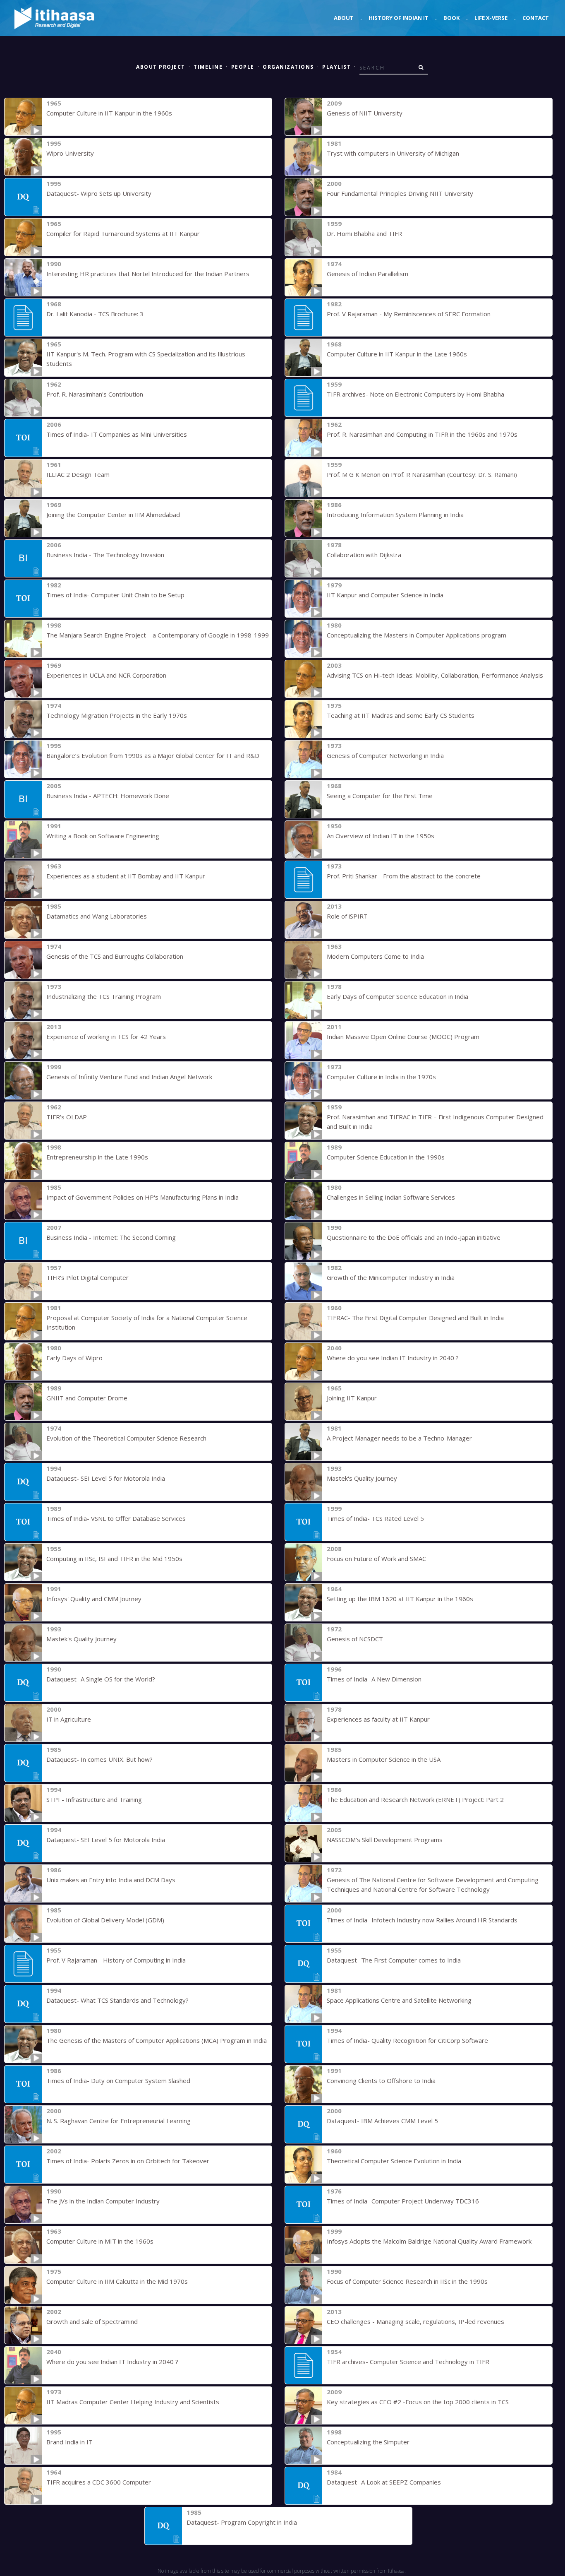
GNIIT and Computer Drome (87, 1398)
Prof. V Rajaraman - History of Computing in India (116, 1960)
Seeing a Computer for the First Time (380, 796)
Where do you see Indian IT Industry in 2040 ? (393, 1358)
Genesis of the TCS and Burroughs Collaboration (115, 956)
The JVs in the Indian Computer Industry (103, 2201)
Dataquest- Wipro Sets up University (99, 193)
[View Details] (23, 117)
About (344, 18)
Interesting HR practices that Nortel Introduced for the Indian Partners (148, 274)
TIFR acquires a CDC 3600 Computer (99, 2482)
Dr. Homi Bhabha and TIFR (364, 233)
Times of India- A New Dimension (374, 1679)
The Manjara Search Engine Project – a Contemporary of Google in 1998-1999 (158, 635)
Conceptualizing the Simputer (368, 2442)
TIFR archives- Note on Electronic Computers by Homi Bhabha (415, 394)
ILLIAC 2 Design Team (78, 474)
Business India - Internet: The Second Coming (111, 1237)
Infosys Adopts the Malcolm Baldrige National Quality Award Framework (429, 2241)
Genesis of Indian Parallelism (367, 274)
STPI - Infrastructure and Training (94, 1799)
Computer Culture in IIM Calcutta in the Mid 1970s (117, 2281)
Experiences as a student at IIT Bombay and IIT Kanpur (126, 876)
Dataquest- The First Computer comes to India (394, 1960)
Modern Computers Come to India (375, 956)
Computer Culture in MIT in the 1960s (100, 2241)
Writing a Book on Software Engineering (103, 836)
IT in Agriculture (69, 1719)
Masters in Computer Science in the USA (384, 1759)
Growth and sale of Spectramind (92, 2321)
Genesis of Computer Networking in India (385, 755)
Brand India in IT (69, 2442)
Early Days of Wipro (74, 1358)
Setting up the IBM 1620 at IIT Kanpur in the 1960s (400, 1599)
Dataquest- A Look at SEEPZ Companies (384, 2482)
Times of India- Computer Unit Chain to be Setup (115, 595)
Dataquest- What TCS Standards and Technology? (117, 2000)
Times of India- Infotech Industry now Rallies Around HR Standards (422, 1920)
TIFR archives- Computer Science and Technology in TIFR (408, 2362)
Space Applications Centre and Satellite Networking (399, 2000)
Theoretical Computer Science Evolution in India (394, 2161)
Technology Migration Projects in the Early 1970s (117, 715)
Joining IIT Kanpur (352, 1398)
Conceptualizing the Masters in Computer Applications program (417, 635)
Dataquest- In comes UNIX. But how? (99, 1759)
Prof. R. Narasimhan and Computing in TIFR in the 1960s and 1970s (422, 434)
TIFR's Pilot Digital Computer (87, 1277)
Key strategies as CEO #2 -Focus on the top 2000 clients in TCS (418, 2402)
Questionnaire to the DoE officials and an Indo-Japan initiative (414, 1237)
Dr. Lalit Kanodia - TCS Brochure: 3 (95, 314)
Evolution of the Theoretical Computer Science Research (126, 1438)
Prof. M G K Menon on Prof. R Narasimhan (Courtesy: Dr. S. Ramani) (422, 474)
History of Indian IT (399, 18)
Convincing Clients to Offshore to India (381, 2081)
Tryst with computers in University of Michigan (393, 153)
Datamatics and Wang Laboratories (97, 916)
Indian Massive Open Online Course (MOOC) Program (403, 1037)
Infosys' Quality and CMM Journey (94, 1599)
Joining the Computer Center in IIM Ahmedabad (113, 515)
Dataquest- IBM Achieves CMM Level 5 (382, 2121)
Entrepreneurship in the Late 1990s (97, 1157)
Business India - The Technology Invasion (105, 555)
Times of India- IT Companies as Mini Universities (117, 434)
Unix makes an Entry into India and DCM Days (111, 1880)
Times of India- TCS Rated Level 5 (375, 1518)
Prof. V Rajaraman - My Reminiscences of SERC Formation (409, 314)
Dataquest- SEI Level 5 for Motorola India (106, 1478)
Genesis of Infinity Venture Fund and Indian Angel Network (129, 1077)
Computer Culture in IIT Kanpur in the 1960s (109, 113)
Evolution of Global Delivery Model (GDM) (105, 1920)
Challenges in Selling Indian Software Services (391, 1197)
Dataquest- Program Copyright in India (242, 2522)
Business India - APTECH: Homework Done (108, 796)
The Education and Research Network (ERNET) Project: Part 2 (415, 1799)
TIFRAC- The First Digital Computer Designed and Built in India (415, 1318)
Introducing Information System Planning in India (395, 515)
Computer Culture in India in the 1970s (381, 1077)
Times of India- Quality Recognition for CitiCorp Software (407, 2040)
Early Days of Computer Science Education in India (397, 996)
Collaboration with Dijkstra (364, 555)
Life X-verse (491, 18)
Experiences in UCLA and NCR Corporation (106, 675)
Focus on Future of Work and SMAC (376, 1559)
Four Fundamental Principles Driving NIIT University (400, 193)
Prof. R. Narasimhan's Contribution (95, 394)
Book (451, 18)
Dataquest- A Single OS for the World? (101, 1679)
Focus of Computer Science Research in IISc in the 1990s (407, 2281)
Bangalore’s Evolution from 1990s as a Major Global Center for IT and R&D (153, 755)
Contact (536, 18)
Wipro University (70, 153)
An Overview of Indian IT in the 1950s (381, 836)
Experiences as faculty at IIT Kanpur (378, 1719)
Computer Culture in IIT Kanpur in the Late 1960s (397, 354)
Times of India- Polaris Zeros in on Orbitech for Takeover (128, 2161)
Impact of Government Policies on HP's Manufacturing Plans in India (142, 1197)
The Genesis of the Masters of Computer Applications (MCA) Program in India (157, 2040)
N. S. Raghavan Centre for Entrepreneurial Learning (119, 2121)
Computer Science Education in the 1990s (386, 1157)
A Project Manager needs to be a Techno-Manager (399, 1438)
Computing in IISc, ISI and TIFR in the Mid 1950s (114, 1559)
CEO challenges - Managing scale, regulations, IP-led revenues (415, 2321)
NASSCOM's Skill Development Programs (385, 1840)
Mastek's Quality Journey (362, 1478)
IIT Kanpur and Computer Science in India (385, 595)
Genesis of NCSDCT (355, 1639)
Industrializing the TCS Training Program (104, 996)
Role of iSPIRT (347, 916)
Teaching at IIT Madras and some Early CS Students (401, 715)
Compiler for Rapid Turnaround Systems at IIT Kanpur (123, 233)
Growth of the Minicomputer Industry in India (391, 1277)
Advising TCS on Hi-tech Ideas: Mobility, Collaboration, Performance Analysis (435, 675)
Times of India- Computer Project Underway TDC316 (403, 2201)
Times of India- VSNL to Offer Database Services (116, 1518)
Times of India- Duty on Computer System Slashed (118, 2081)
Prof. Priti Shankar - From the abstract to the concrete (404, 876)
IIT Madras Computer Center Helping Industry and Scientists (133, 2402)
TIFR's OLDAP (67, 1117)
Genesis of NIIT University (365, 113)
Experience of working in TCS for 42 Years (106, 1037)
